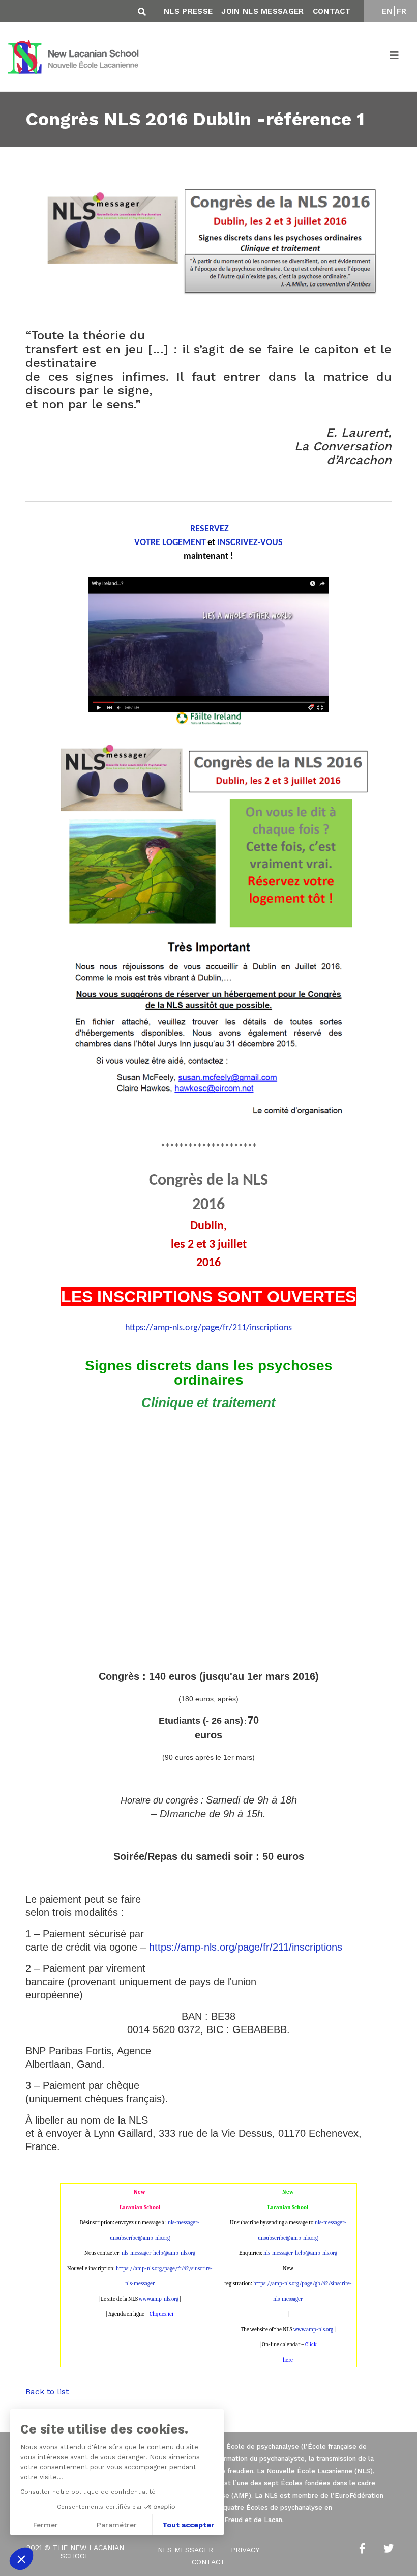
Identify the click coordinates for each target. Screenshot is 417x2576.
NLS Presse (188, 11)
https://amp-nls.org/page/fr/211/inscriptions (208, 1328)
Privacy (245, 2550)
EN (387, 11)
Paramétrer (117, 2525)
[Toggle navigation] (395, 57)
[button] (21, 2559)
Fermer (46, 2525)
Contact (332, 11)
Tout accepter (188, 2525)
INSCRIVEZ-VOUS (250, 543)
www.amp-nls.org (159, 2299)
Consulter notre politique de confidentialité (88, 2492)
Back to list (47, 2392)
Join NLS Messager (262, 11)
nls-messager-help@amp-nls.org (158, 2253)
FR (402, 11)
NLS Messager (185, 2550)
